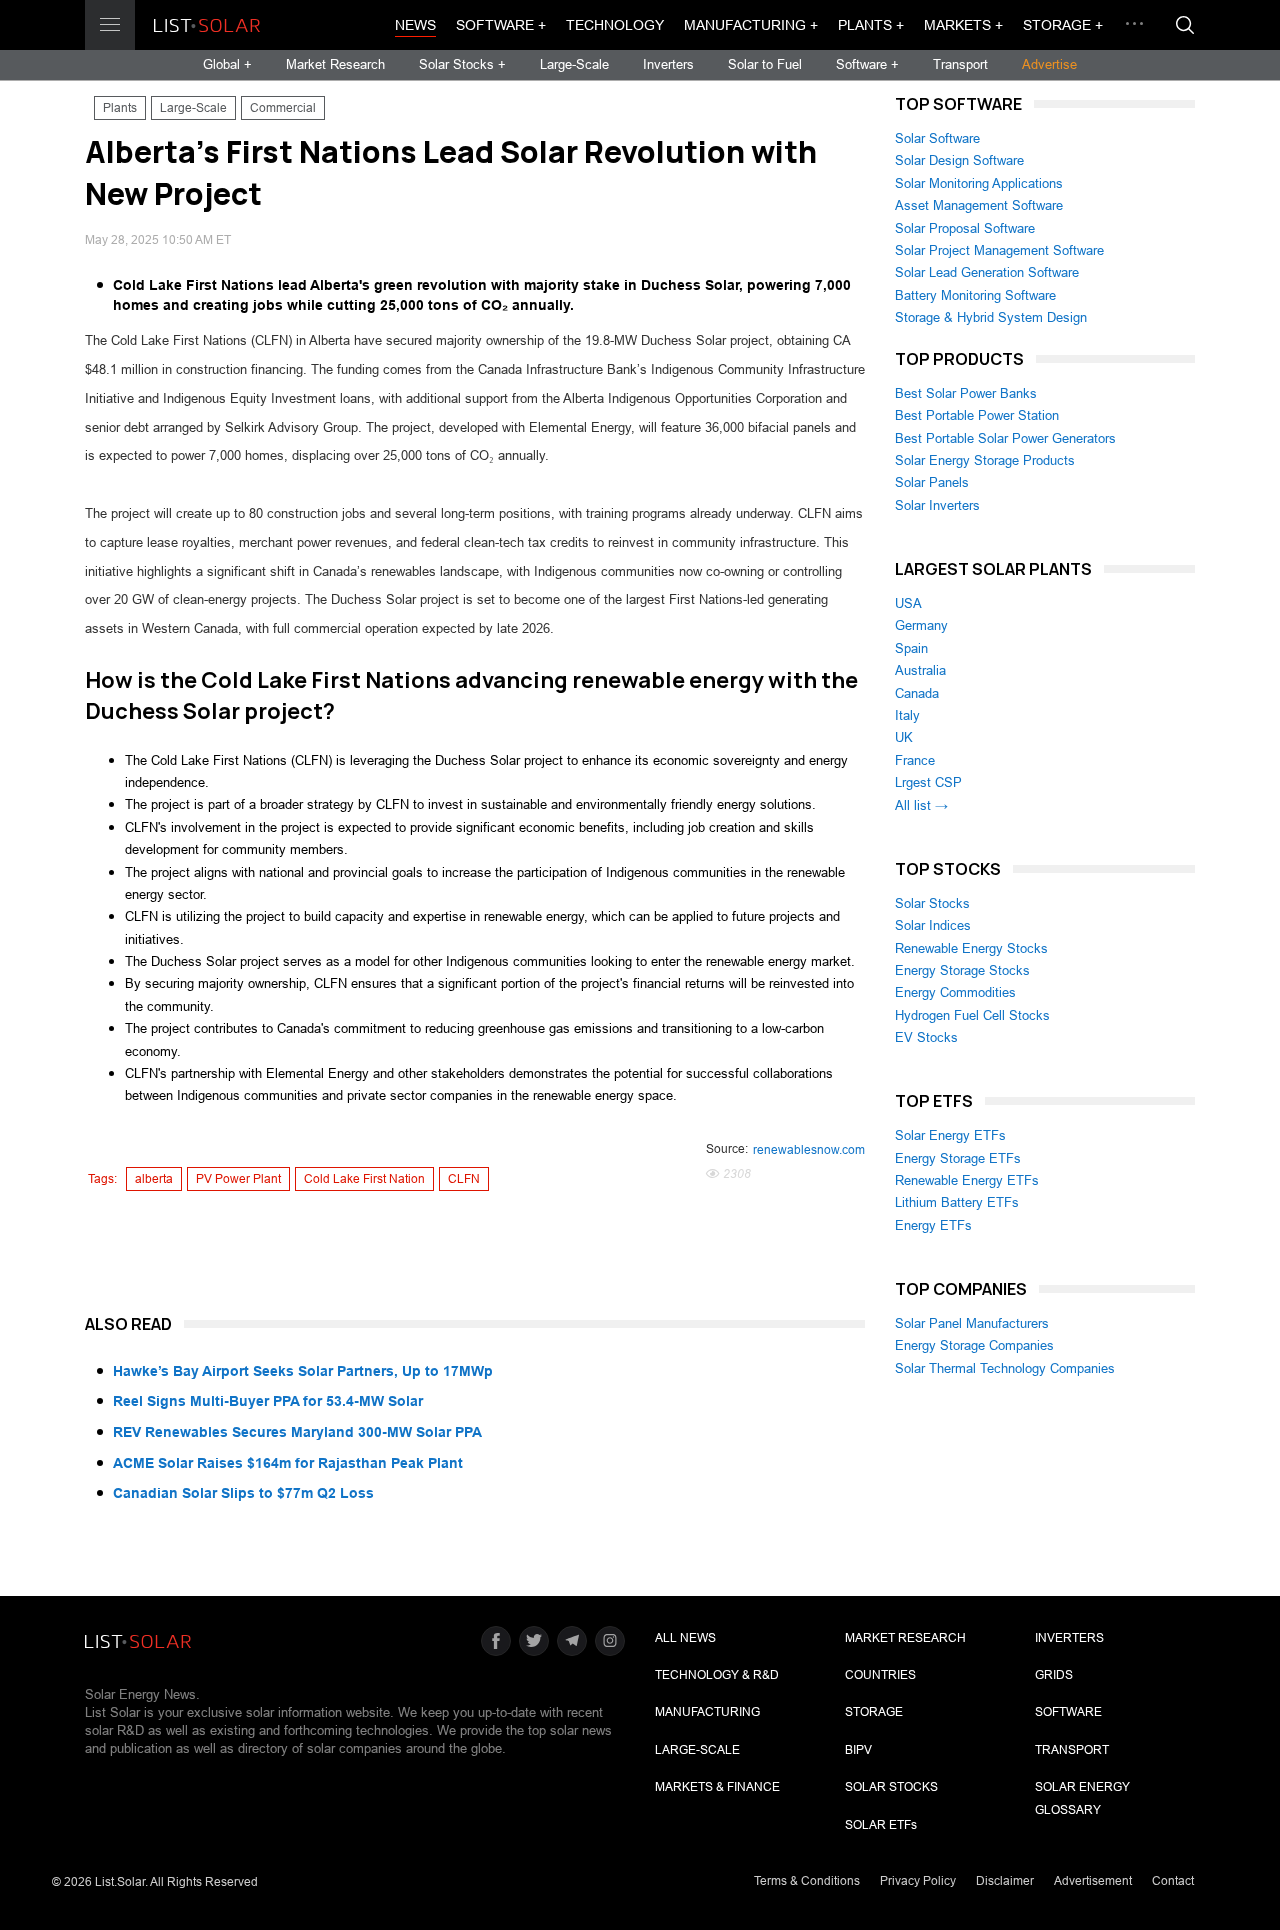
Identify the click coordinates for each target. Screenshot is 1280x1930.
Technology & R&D (717, 1675)
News (415, 25)
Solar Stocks (932, 903)
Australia (920, 670)
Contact (1173, 1881)
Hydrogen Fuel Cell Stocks (972, 1015)
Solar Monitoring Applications (979, 183)
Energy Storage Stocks (962, 970)
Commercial (283, 108)
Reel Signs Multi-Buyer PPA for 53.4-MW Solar (268, 1401)
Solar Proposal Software (965, 228)
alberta (154, 1179)
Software (1068, 1712)
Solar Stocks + (462, 64)
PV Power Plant (238, 1179)
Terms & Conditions (807, 1881)
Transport (960, 64)
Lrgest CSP (928, 782)
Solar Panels (932, 482)
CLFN (464, 1179)
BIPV (858, 1750)
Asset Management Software (979, 205)
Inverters (668, 64)
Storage (874, 1712)
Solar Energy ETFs (950, 1135)
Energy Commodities (955, 992)
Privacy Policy (918, 1881)
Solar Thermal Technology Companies (1005, 1368)
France (915, 760)
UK (904, 737)
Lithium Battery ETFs (957, 1202)
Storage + (1063, 25)
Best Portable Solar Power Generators (1005, 438)
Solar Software (937, 138)
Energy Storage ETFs (958, 1158)
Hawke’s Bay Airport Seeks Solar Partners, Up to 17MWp (303, 1371)
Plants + (871, 25)
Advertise (1049, 64)
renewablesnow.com (809, 1150)
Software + (501, 25)
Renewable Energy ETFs (967, 1180)
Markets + (963, 25)
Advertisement (1093, 1881)
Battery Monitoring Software (975, 295)
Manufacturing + (751, 25)
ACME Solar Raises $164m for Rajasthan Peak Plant (288, 1463)
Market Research (335, 64)
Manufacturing (707, 1712)
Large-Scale (574, 64)
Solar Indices (933, 925)
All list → (921, 805)
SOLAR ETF (881, 1825)
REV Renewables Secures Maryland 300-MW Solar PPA (297, 1432)
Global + (227, 64)
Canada (917, 693)
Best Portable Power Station (977, 415)
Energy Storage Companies (974, 1345)
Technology (615, 25)
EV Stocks (926, 1037)
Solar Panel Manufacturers (972, 1323)
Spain (911, 648)
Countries (880, 1675)
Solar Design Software (959, 160)
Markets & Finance (717, 1787)
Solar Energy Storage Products (985, 460)
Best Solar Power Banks (966, 393)
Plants (120, 108)
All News (685, 1638)
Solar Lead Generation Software (987, 272)
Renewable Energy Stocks (971, 948)
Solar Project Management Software (999, 250)
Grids (1054, 1675)
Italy (907, 715)
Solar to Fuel (765, 64)
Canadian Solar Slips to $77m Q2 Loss (243, 1493)
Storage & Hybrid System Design (991, 317)
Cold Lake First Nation (364, 1179)
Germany (921, 625)
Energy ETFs (933, 1225)
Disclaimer (1005, 1881)
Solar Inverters (937, 505)
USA (908, 603)
